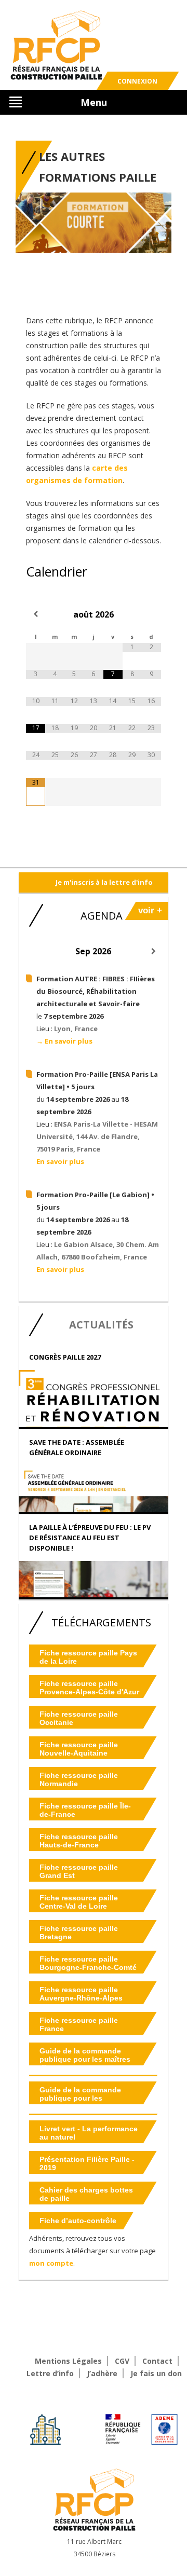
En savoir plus (60, 1161)
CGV (122, 2361)
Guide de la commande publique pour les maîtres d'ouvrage (85, 2059)
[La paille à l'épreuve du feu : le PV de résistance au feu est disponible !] (94, 1591)
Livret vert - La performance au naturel (89, 2133)
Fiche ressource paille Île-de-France (85, 1810)
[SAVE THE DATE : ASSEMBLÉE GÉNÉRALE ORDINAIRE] (94, 1502)
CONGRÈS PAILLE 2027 (65, 1357)
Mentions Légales (68, 2361)
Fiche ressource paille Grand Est (79, 1871)
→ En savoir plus (64, 1041)
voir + (150, 910)
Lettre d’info (50, 2373)
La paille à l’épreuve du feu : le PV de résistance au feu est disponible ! (90, 1538)
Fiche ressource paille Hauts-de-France (79, 1841)
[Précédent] (34, 951)
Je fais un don (156, 2373)
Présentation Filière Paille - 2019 (87, 2163)
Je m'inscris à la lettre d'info (104, 882)
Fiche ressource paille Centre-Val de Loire (79, 1902)
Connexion (137, 81)
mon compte (51, 2263)
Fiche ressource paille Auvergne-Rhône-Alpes (81, 1994)
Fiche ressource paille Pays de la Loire (88, 1657)
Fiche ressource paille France (79, 2024)
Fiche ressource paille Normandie (79, 1779)
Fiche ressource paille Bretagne (79, 1933)
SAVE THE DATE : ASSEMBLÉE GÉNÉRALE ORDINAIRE (77, 1447)
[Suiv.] (153, 951)
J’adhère (102, 2373)
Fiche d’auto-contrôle (78, 2221)
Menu (94, 102)
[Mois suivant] (151, 614)
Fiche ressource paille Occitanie (79, 1718)
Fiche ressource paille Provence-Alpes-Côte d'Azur (89, 1688)
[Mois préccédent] (36, 614)
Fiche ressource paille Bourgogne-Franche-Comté (88, 1963)
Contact (157, 2361)
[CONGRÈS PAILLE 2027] (94, 1422)
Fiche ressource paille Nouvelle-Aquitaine (79, 1749)
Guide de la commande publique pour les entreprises (80, 2098)
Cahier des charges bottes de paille (86, 2194)
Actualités (101, 1325)
